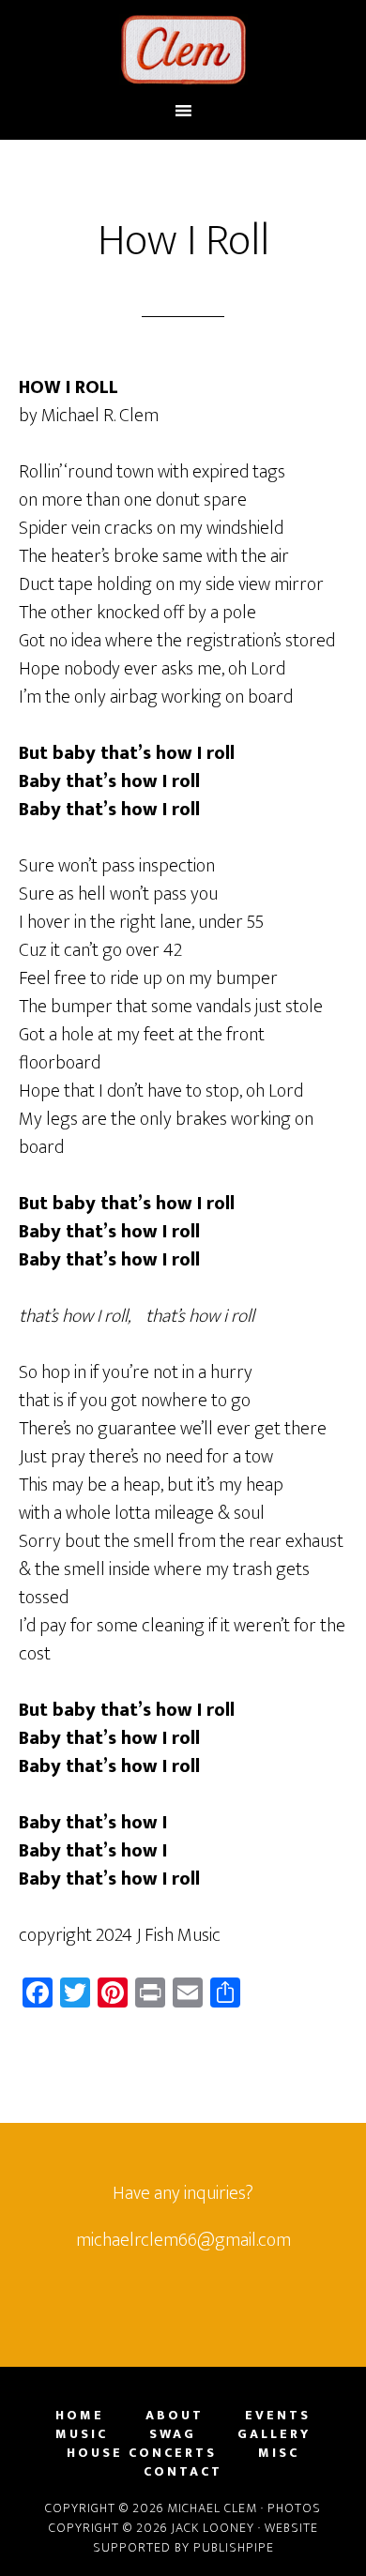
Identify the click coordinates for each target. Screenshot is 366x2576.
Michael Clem (183, 50)
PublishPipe (234, 2547)
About (175, 2416)
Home (80, 2416)
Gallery (274, 2434)
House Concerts (142, 2453)
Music (82, 2434)
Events (278, 2416)
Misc (279, 2453)
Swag (173, 2434)
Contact (183, 2472)
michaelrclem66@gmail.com (183, 2240)
